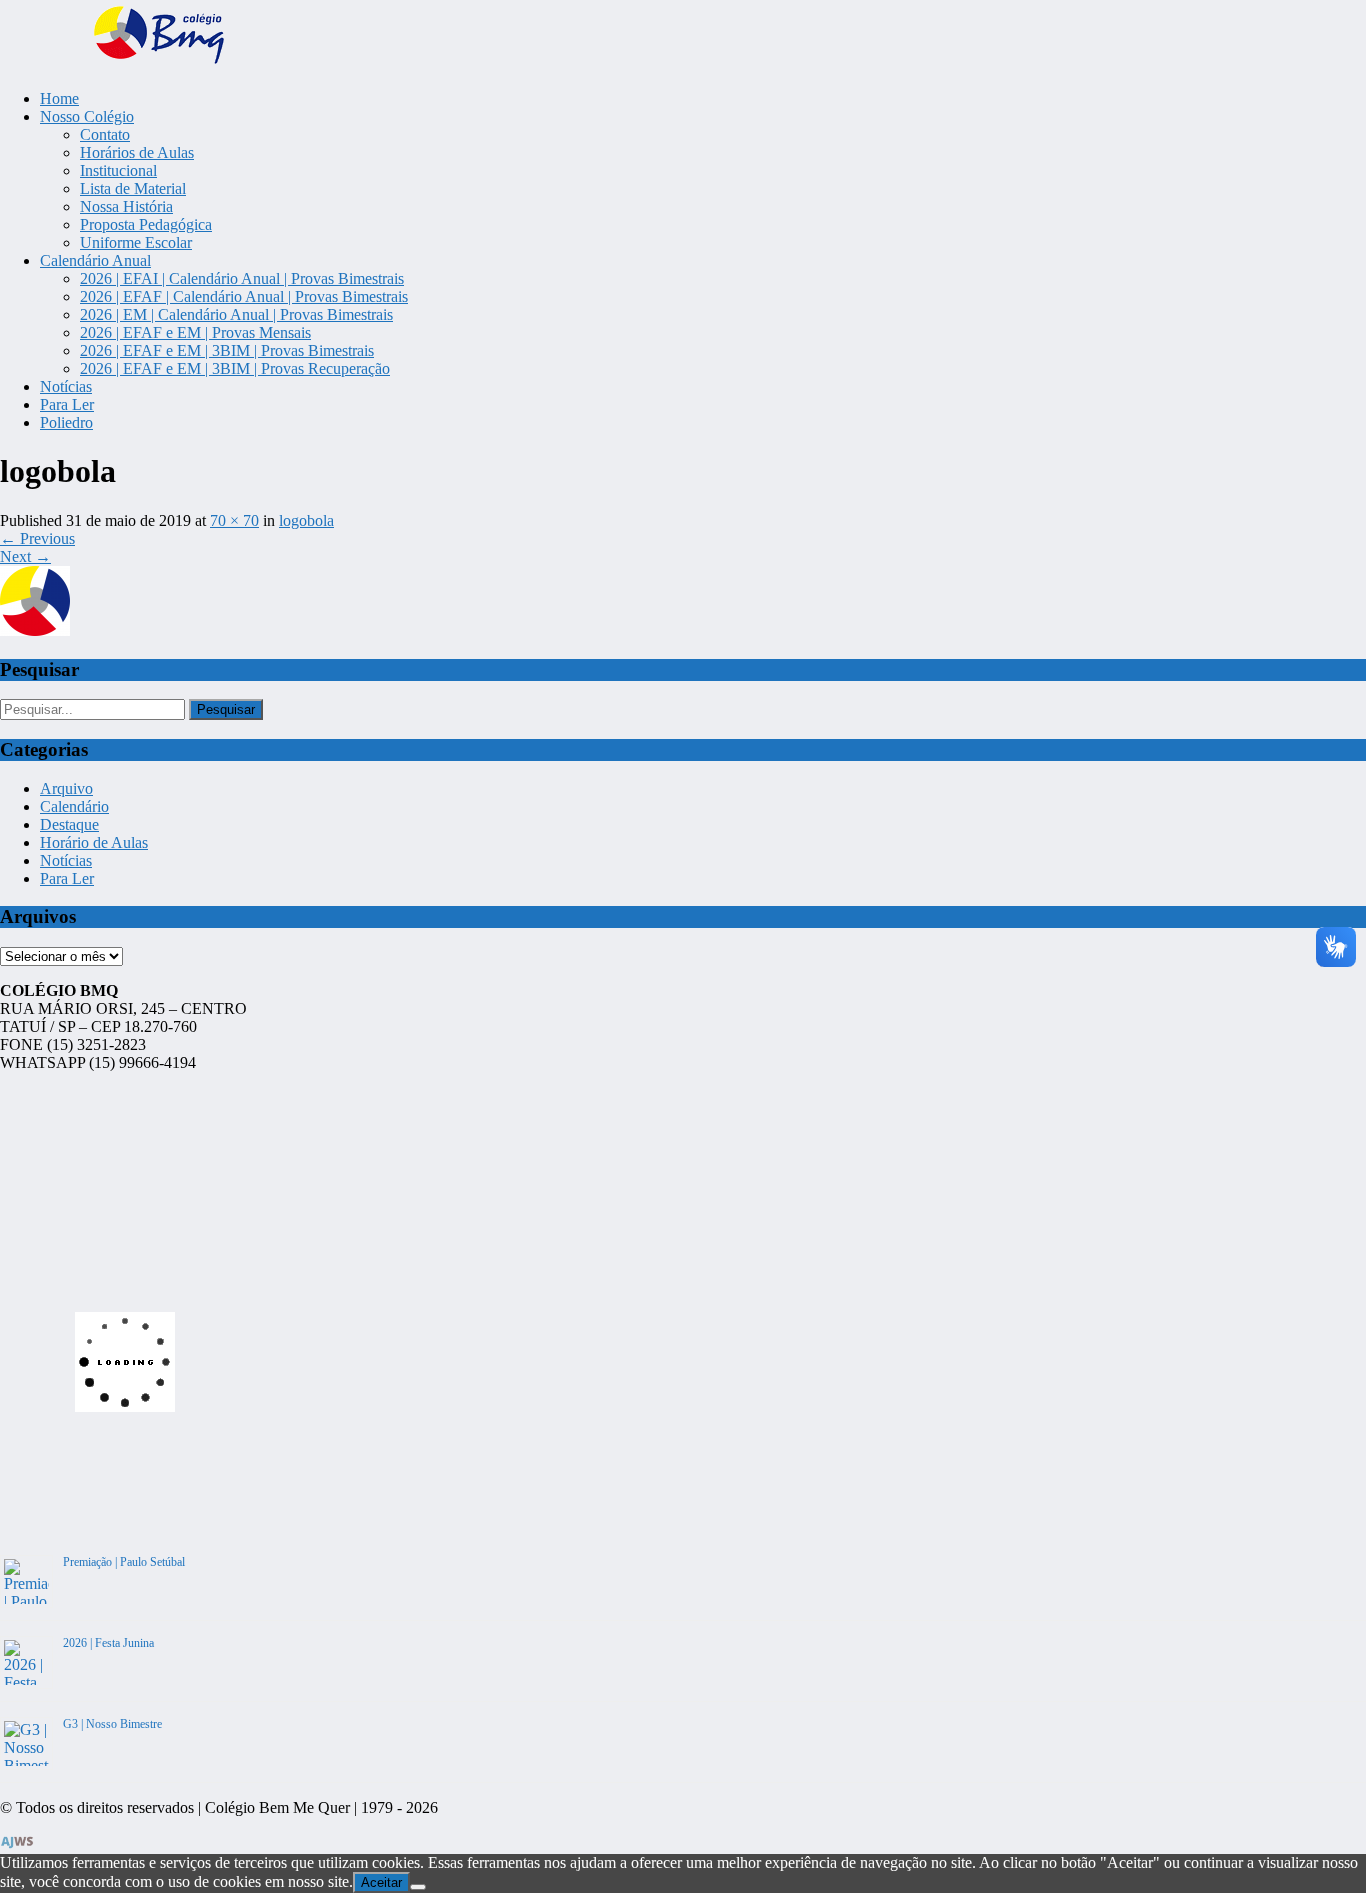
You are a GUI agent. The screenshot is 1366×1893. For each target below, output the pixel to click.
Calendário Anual (95, 260)
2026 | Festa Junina (108, 1643)
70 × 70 (234, 520)
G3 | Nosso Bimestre (112, 1724)
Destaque (69, 824)
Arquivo (66, 788)
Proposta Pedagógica (146, 224)
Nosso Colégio (87, 116)
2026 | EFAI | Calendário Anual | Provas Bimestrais (242, 278)
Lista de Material (133, 188)
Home (59, 98)
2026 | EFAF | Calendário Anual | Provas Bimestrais (244, 296)
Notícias (66, 386)
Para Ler (67, 404)
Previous (37, 538)
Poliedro (66, 422)
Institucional (118, 170)
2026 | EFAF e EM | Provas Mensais (195, 332)
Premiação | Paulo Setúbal (124, 1562)
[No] (418, 1887)
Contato (105, 134)
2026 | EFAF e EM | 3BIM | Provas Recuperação (235, 368)
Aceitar (381, 1882)
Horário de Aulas (94, 842)
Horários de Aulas (137, 152)
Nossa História (126, 206)
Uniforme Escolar (136, 242)
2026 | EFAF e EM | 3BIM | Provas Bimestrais (227, 350)
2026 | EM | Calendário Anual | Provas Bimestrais (236, 314)
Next (25, 556)
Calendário (74, 806)
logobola (306, 520)
